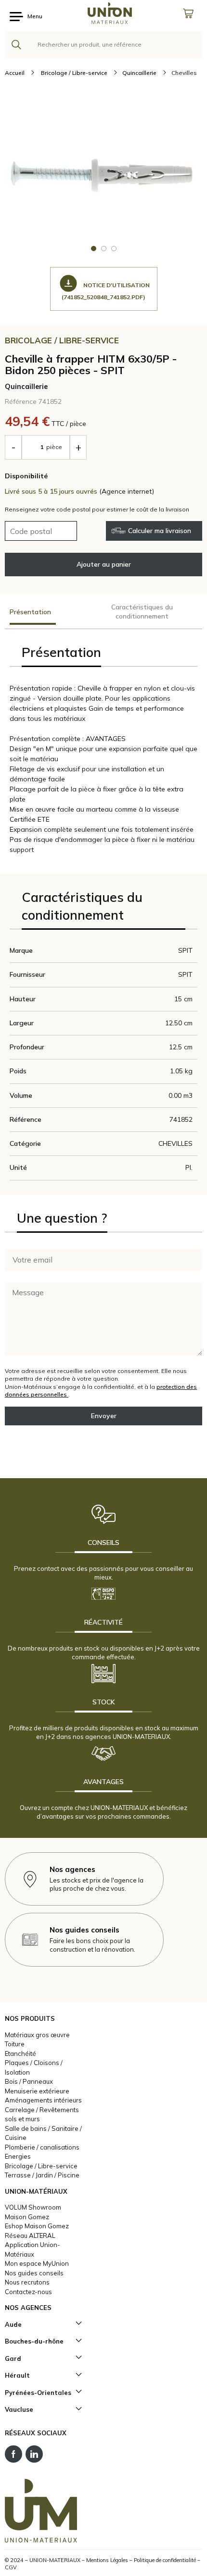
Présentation (30, 612)
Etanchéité (20, 2054)
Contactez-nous (28, 2292)
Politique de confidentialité (165, 2560)
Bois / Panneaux (29, 2081)
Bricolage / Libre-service (41, 2166)
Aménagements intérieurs (43, 2100)
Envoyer (104, 1416)
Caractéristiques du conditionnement (142, 612)
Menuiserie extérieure (37, 2091)
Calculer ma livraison (160, 531)
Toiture (15, 2044)
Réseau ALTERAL (30, 2236)
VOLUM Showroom (33, 2207)
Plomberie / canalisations (42, 2147)
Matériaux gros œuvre (37, 2035)
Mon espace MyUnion (37, 2263)
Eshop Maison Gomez (37, 2226)
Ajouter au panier (104, 564)
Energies (18, 2156)
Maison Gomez (27, 2217)
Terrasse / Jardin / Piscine (42, 2175)
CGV (11, 2567)
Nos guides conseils (34, 2273)
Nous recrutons (27, 2282)
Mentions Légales (107, 2560)
